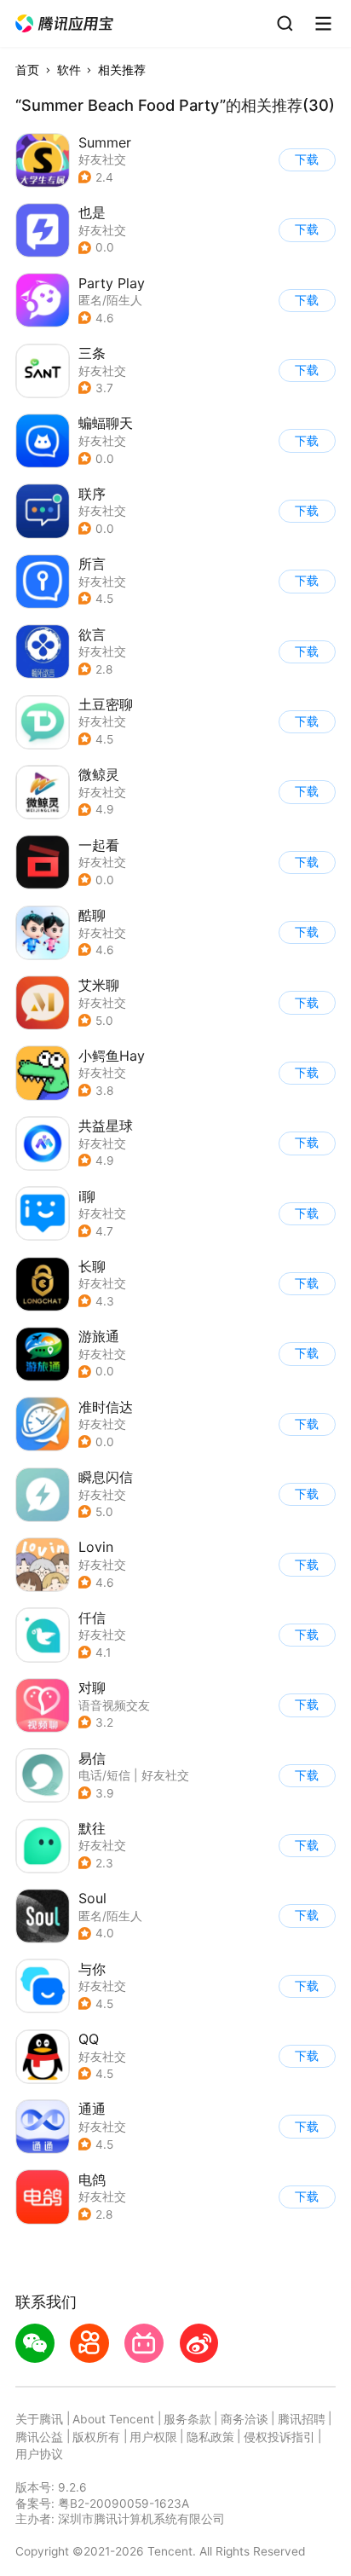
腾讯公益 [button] (39, 2437)
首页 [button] (27, 70)
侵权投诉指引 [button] (279, 2437)
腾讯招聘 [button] (302, 2419)
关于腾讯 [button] (39, 2419)
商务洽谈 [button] (245, 2419)
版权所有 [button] (96, 2437)
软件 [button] (69, 70)
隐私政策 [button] (210, 2437)
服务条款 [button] (187, 2419)
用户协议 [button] (39, 2454)
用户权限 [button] (153, 2437)
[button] (65, 24)
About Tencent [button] (113, 2419)
